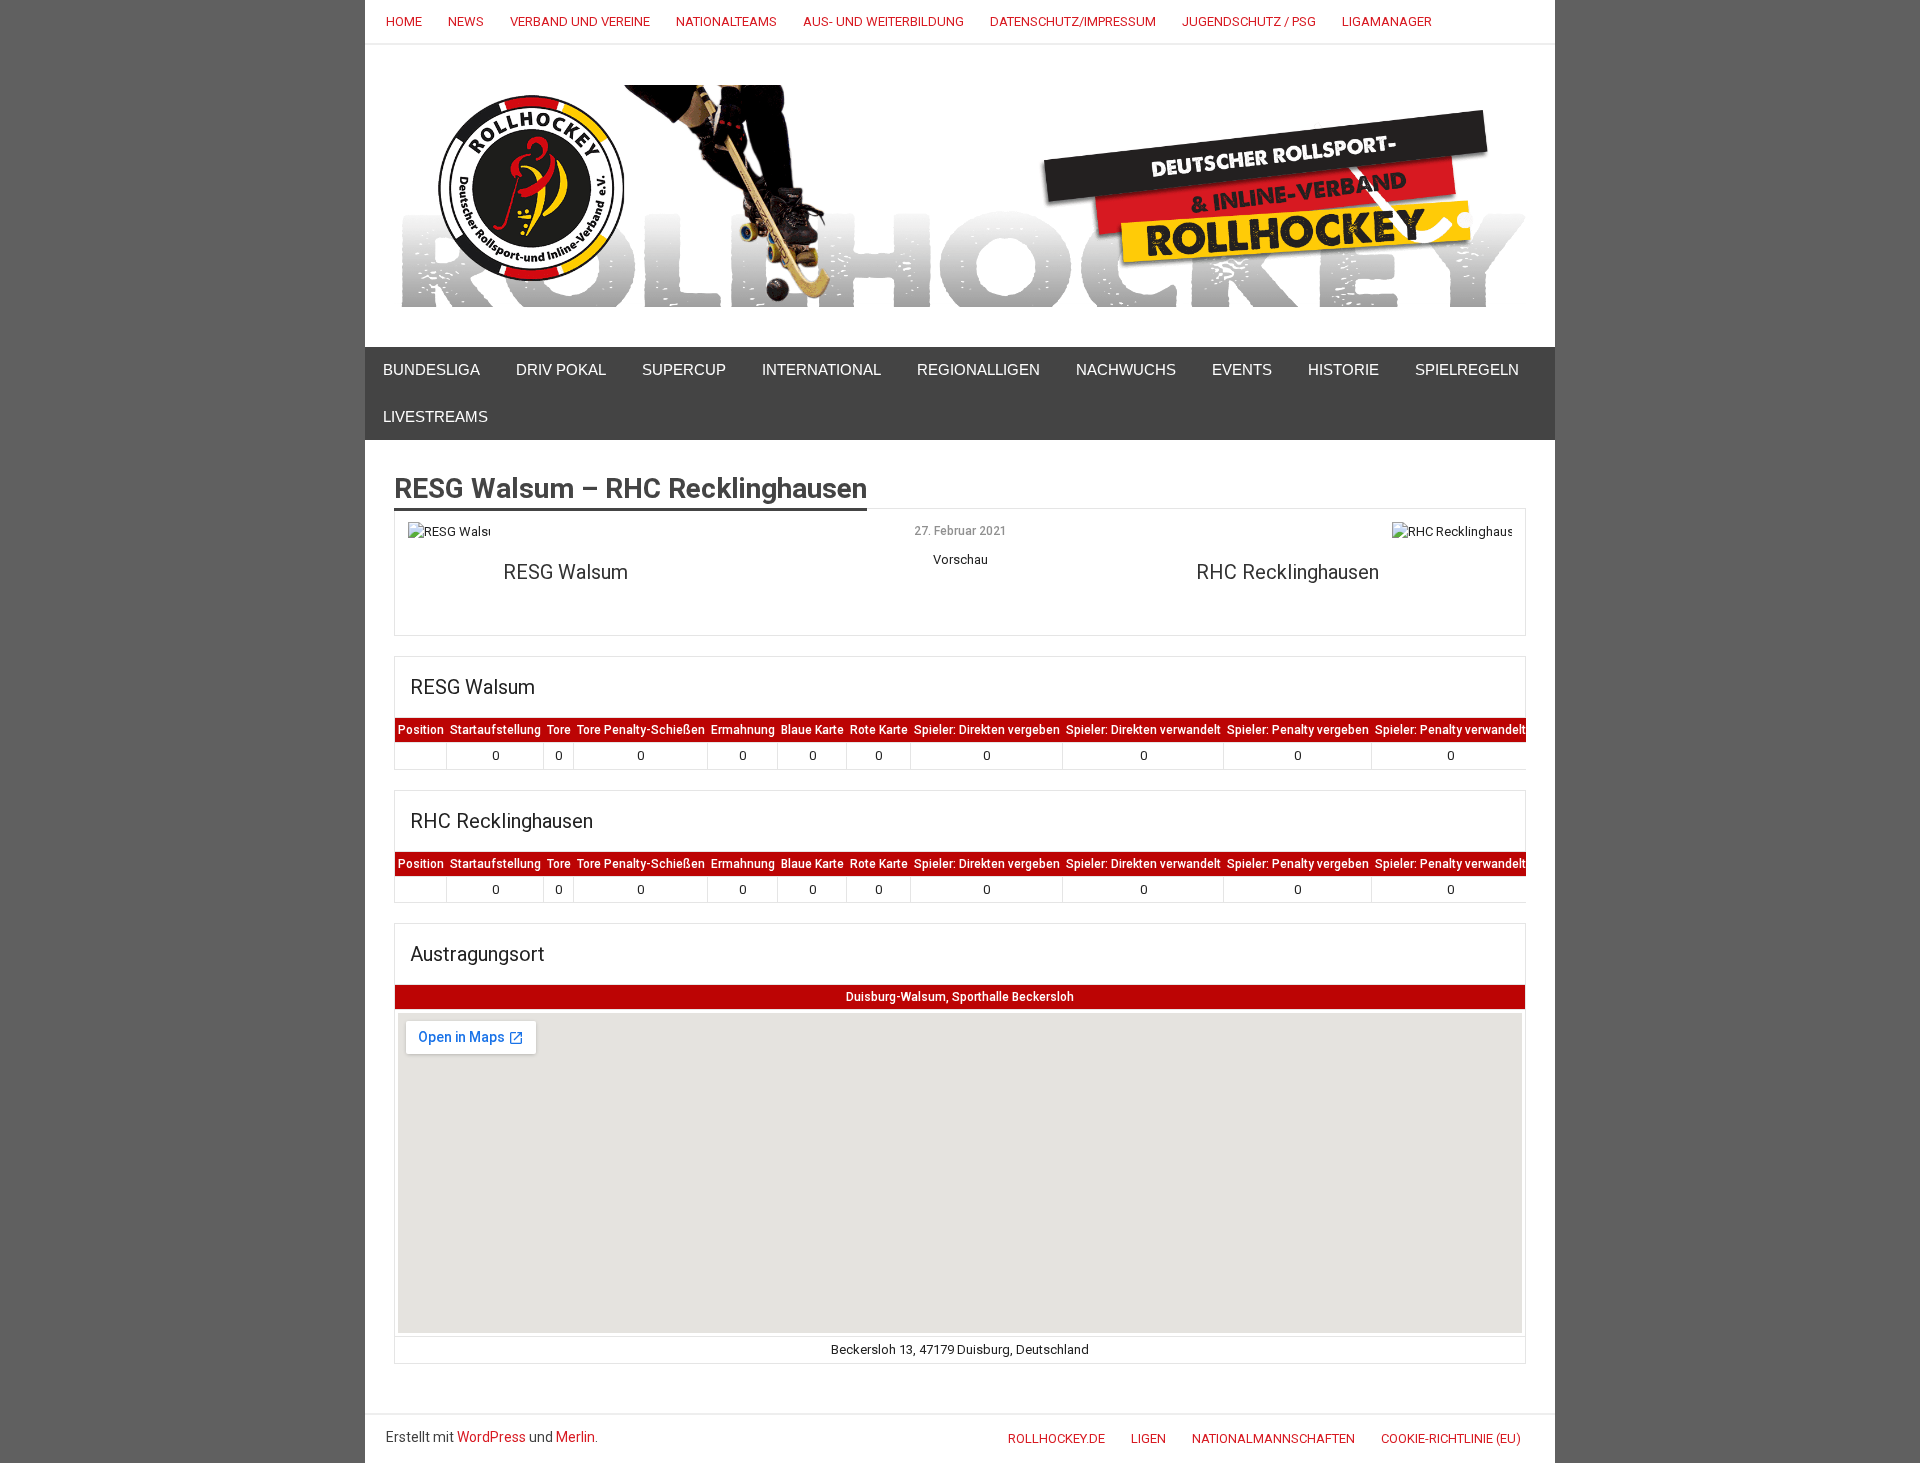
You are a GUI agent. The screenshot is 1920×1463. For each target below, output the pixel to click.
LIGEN (1148, 1438)
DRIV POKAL (561, 369)
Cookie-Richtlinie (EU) (1451, 1438)
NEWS (466, 21)
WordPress (491, 1437)
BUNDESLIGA (431, 369)
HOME (404, 21)
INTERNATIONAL (821, 369)
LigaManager (1387, 21)
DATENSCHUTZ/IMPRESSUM (1073, 21)
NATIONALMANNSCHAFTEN (1273, 1438)
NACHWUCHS (1126, 369)
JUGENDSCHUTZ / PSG (1249, 21)
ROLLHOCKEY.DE (1056, 1438)
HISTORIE (1343, 369)
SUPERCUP (684, 369)
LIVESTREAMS (435, 416)
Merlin (575, 1437)
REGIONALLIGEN (978, 369)
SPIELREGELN (1467, 369)
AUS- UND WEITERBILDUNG (883, 21)
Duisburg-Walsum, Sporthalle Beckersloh (960, 997)
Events (1242, 369)
